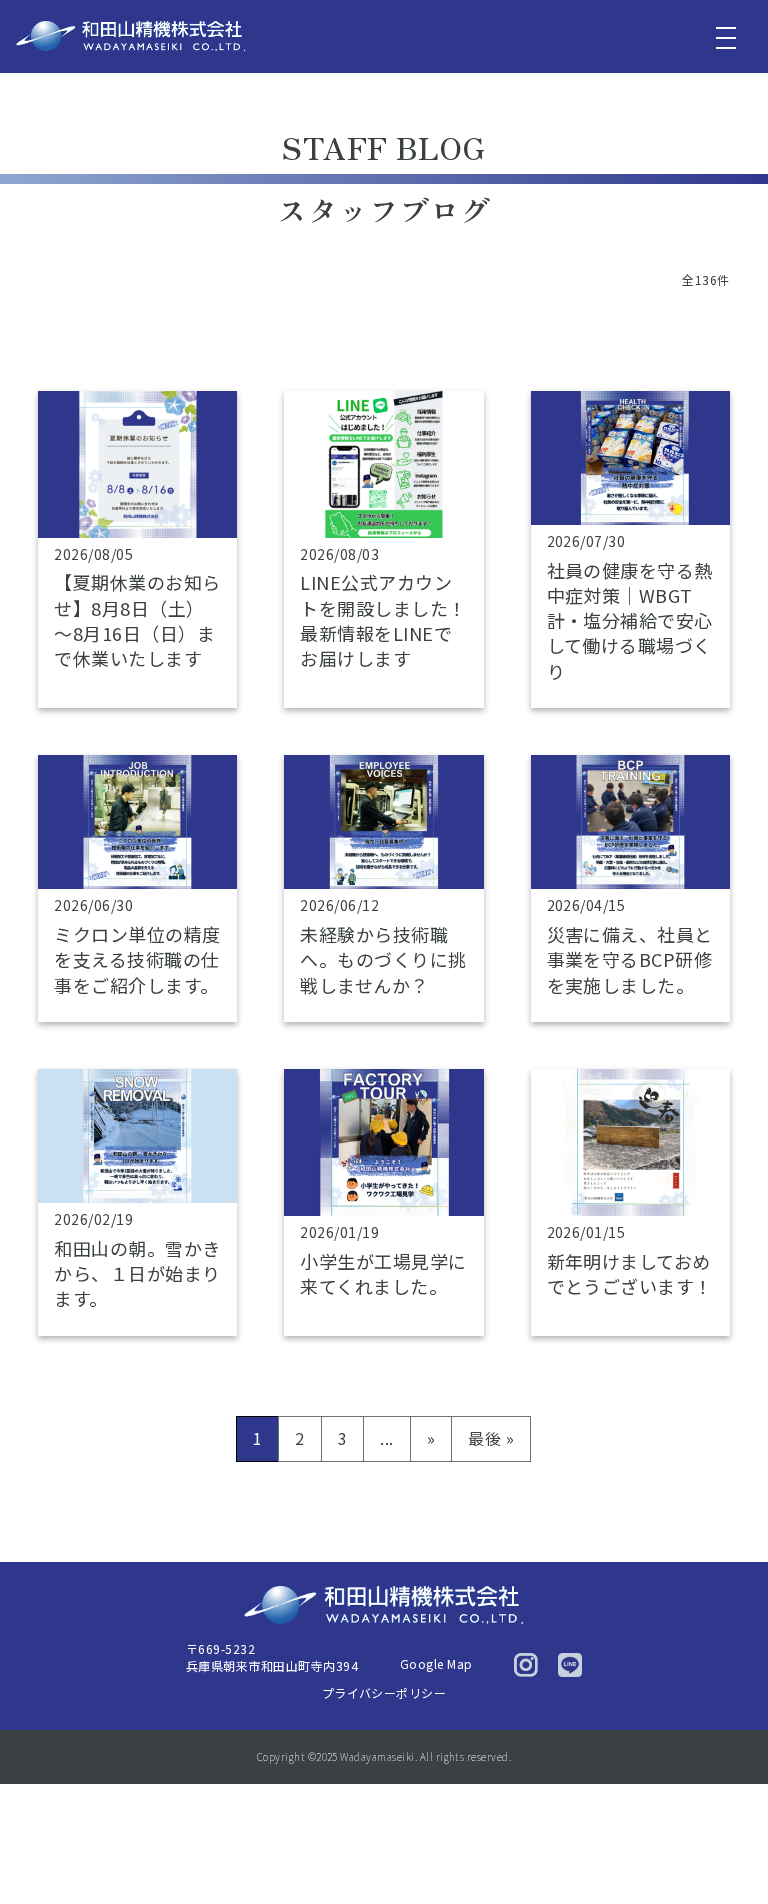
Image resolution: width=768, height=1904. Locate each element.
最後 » (491, 1438)
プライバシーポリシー (384, 1692)
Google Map (436, 1663)
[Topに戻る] (725, 1846)
